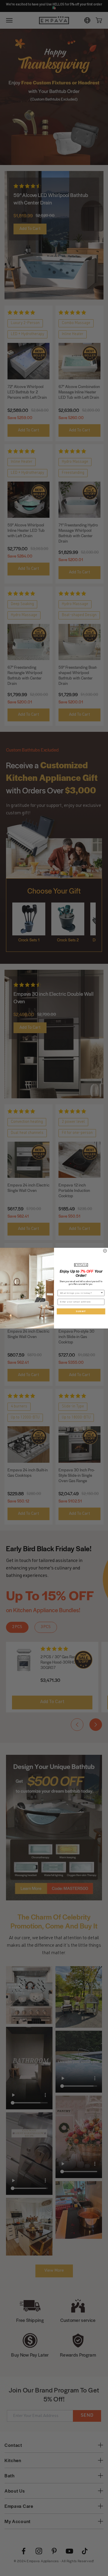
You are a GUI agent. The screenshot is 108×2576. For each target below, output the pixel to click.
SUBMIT (81, 1311)
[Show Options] (102, 1293)
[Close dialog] (105, 1251)
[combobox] (80, 1293)
